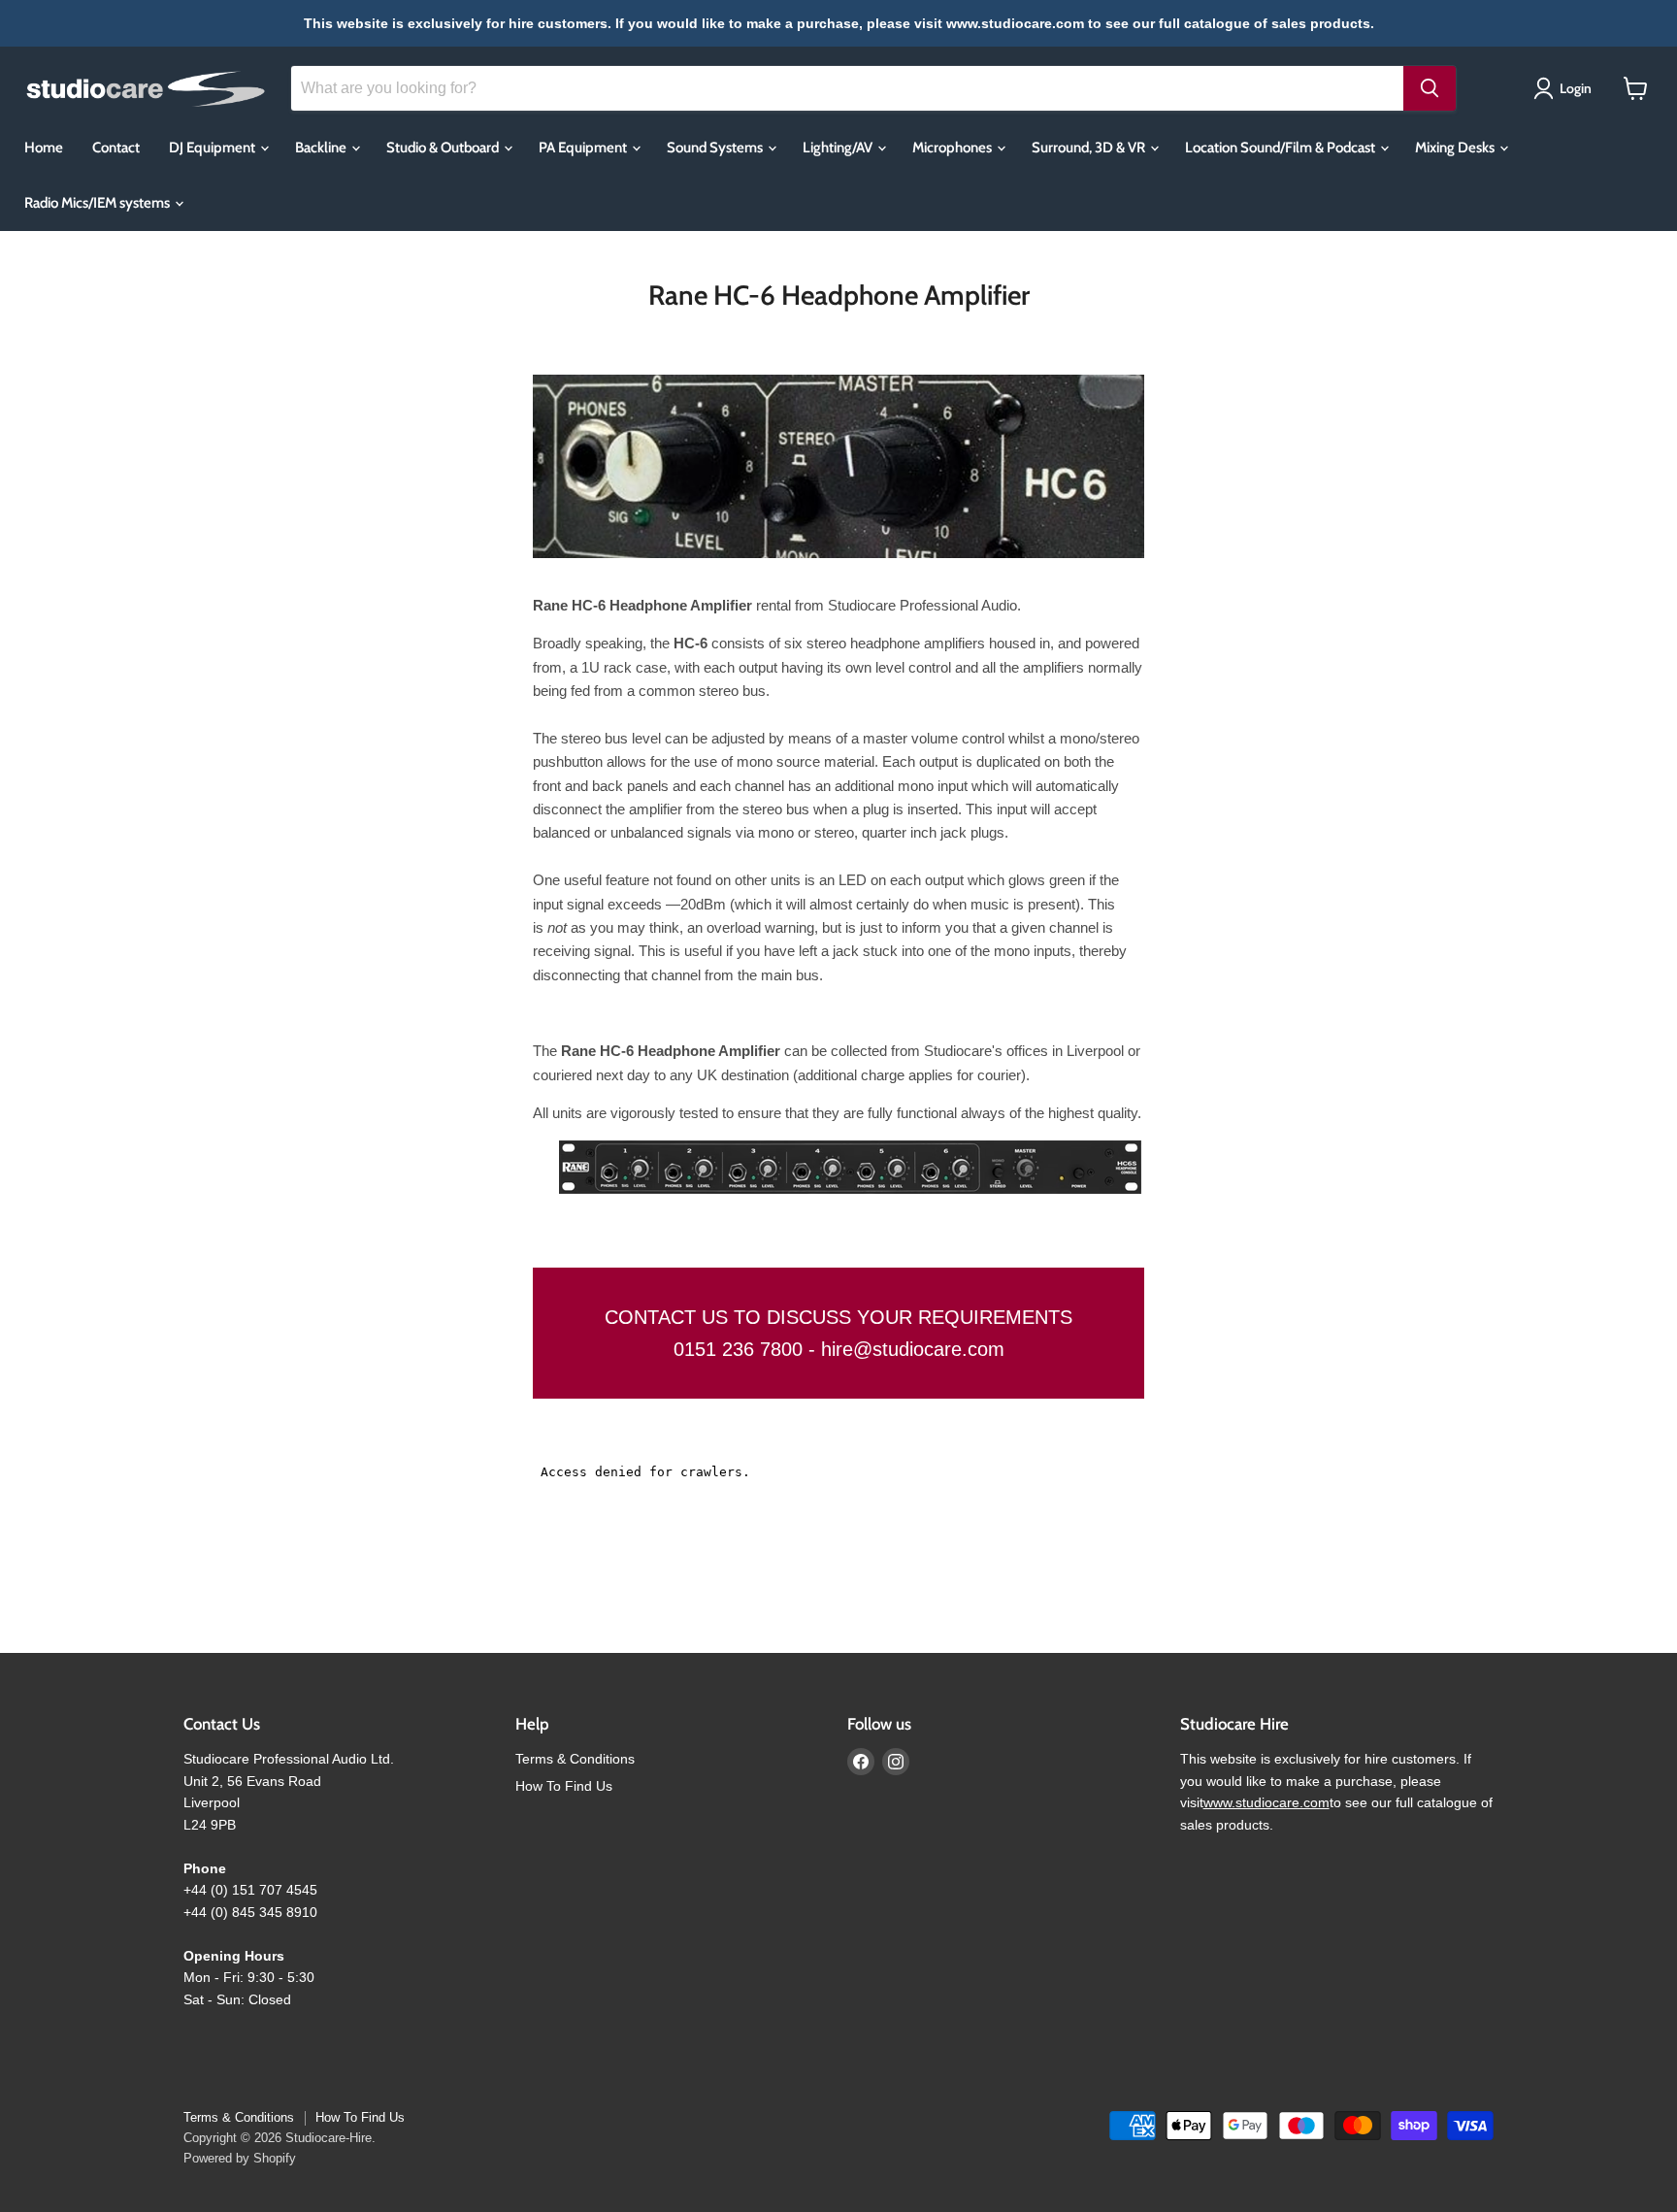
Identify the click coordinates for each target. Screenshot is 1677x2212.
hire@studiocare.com (913, 1349)
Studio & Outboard (444, 148)
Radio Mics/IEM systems (99, 203)
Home (44, 148)
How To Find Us (564, 1786)
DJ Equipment (214, 148)
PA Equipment (584, 148)
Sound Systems (716, 148)
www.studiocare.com (1266, 1802)
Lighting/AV (839, 148)
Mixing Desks (1456, 148)
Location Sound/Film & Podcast (1282, 148)
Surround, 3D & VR (1090, 148)
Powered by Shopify (240, 2158)
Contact (116, 148)
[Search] (1430, 88)
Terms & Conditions (575, 1759)
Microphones (954, 148)
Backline (322, 148)
